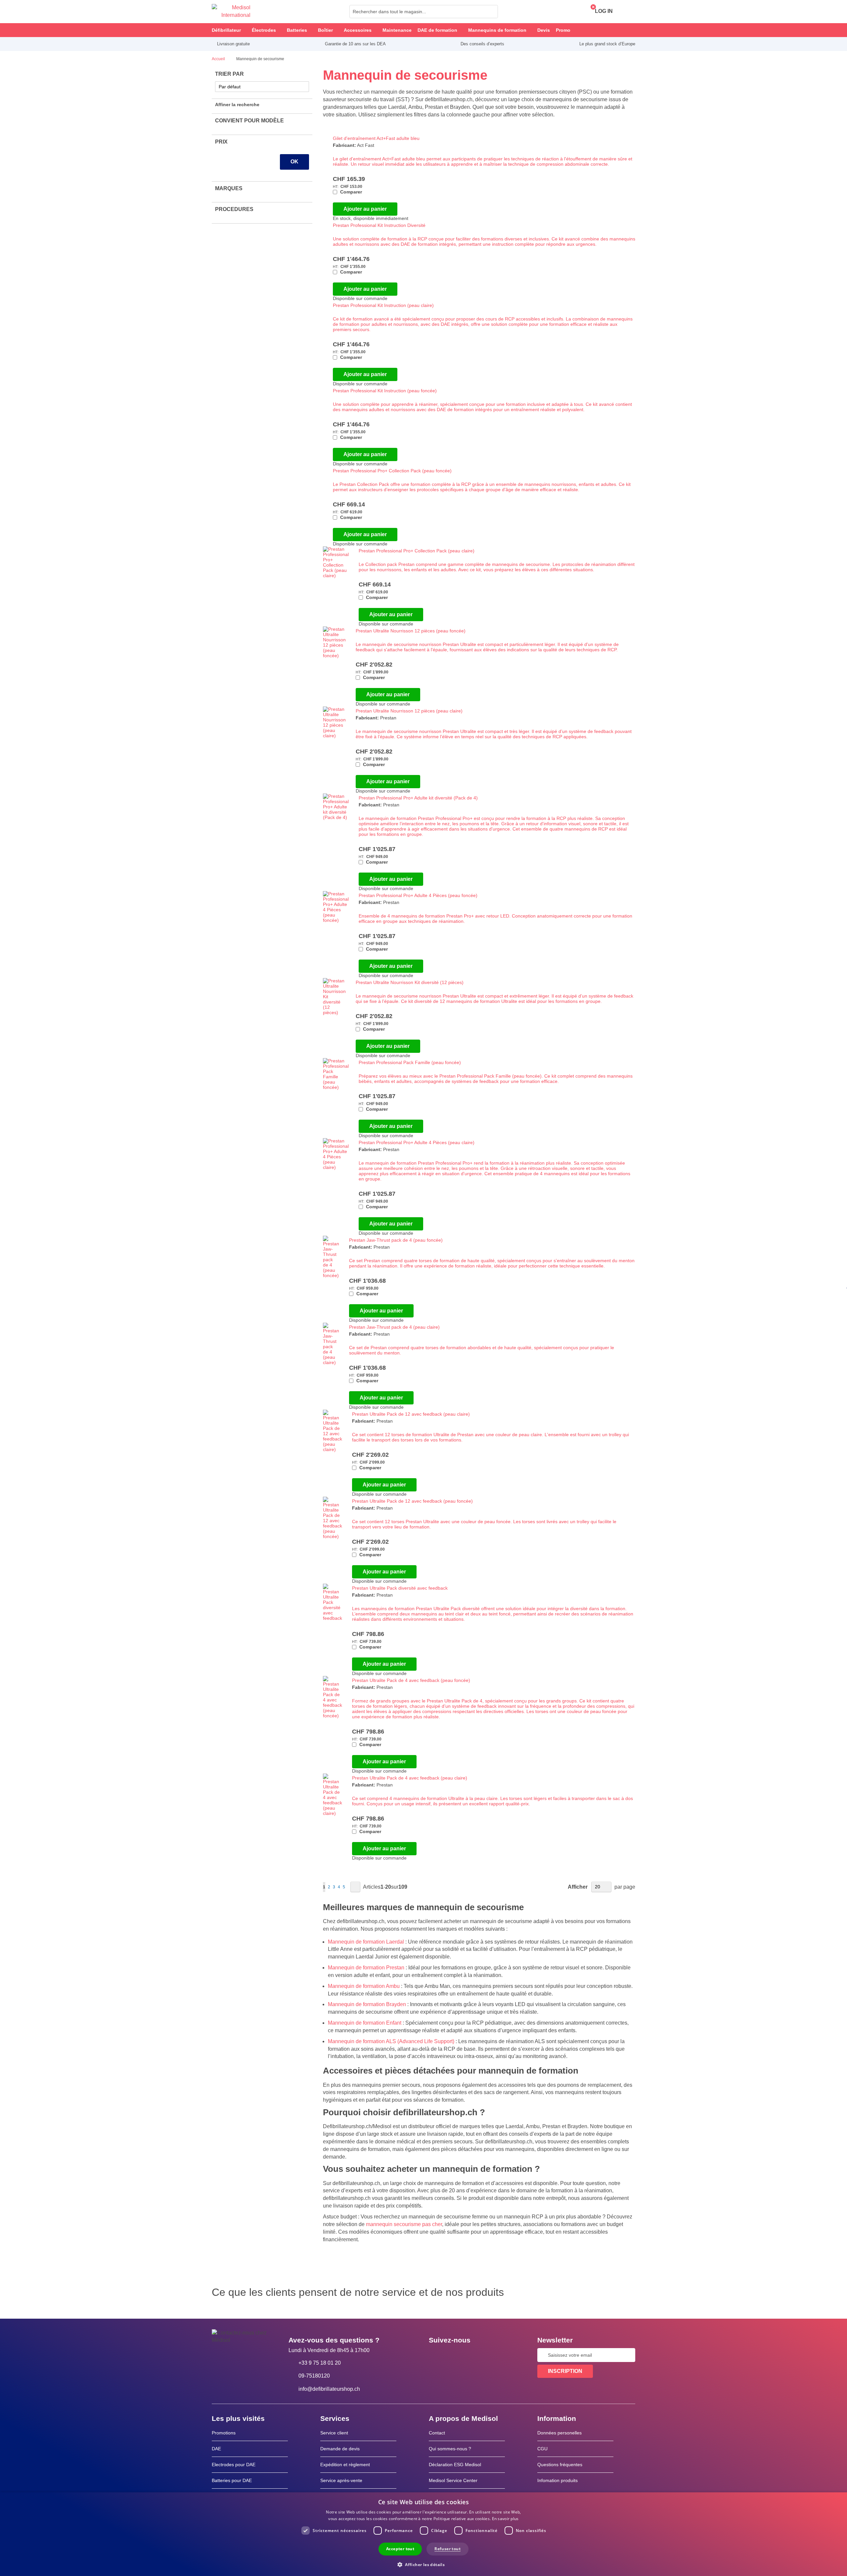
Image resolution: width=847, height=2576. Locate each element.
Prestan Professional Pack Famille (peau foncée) (410, 1062)
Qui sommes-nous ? (450, 2449)
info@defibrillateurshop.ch (329, 2389)
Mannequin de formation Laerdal (366, 1942)
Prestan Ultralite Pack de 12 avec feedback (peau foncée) (412, 1501)
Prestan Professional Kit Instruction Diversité (379, 225)
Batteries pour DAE (232, 2480)
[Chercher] (491, 12)
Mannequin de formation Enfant (365, 2023)
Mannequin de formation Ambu (364, 1986)
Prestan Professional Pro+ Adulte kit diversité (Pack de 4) (418, 798)
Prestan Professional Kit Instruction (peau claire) (383, 305)
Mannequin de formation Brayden (367, 2004)
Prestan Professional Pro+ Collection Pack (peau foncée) (392, 471)
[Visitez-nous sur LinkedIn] (455, 2355)
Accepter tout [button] (400, 2549)
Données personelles (559, 2433)
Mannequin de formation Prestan (366, 1968)
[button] (423, 2564)
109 (403, 1887)
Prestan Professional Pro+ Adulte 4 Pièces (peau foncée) (418, 895)
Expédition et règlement (345, 2465)
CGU (542, 2449)
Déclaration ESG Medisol (455, 2465)
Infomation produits (557, 2480)
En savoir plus (505, 2519)
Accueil (219, 59)
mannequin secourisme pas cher (404, 2224)
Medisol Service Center (453, 2480)
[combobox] (424, 12)
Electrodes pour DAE (234, 2465)
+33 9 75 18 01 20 (320, 2363)
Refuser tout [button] (447, 2549)
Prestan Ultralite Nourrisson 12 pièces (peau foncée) (411, 631)
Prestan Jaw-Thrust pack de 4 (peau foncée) (396, 1240)
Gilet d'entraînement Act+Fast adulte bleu (376, 138)
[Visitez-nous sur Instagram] (474, 2355)
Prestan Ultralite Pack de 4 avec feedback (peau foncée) (411, 1680)
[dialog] (423, 2534)
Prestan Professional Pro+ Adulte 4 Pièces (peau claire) (417, 1142)
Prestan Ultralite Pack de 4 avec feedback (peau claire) (410, 1778)
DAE (216, 2449)
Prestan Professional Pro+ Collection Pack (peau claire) (417, 551)
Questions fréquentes (560, 2465)
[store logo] (231, 12)
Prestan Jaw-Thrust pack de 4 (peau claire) (394, 1327)
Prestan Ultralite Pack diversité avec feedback (400, 1588)
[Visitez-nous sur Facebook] (436, 2355)
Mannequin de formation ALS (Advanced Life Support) (391, 2041)
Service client (334, 2433)
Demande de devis (340, 2449)
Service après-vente (341, 2480)
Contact (437, 2433)
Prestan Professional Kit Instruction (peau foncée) (385, 391)
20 (388, 1887)
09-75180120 (314, 2376)
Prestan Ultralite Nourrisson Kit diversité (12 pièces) (410, 982)
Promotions (224, 2433)
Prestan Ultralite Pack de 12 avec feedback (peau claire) (411, 1414)
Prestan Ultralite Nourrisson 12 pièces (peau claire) (409, 711)
